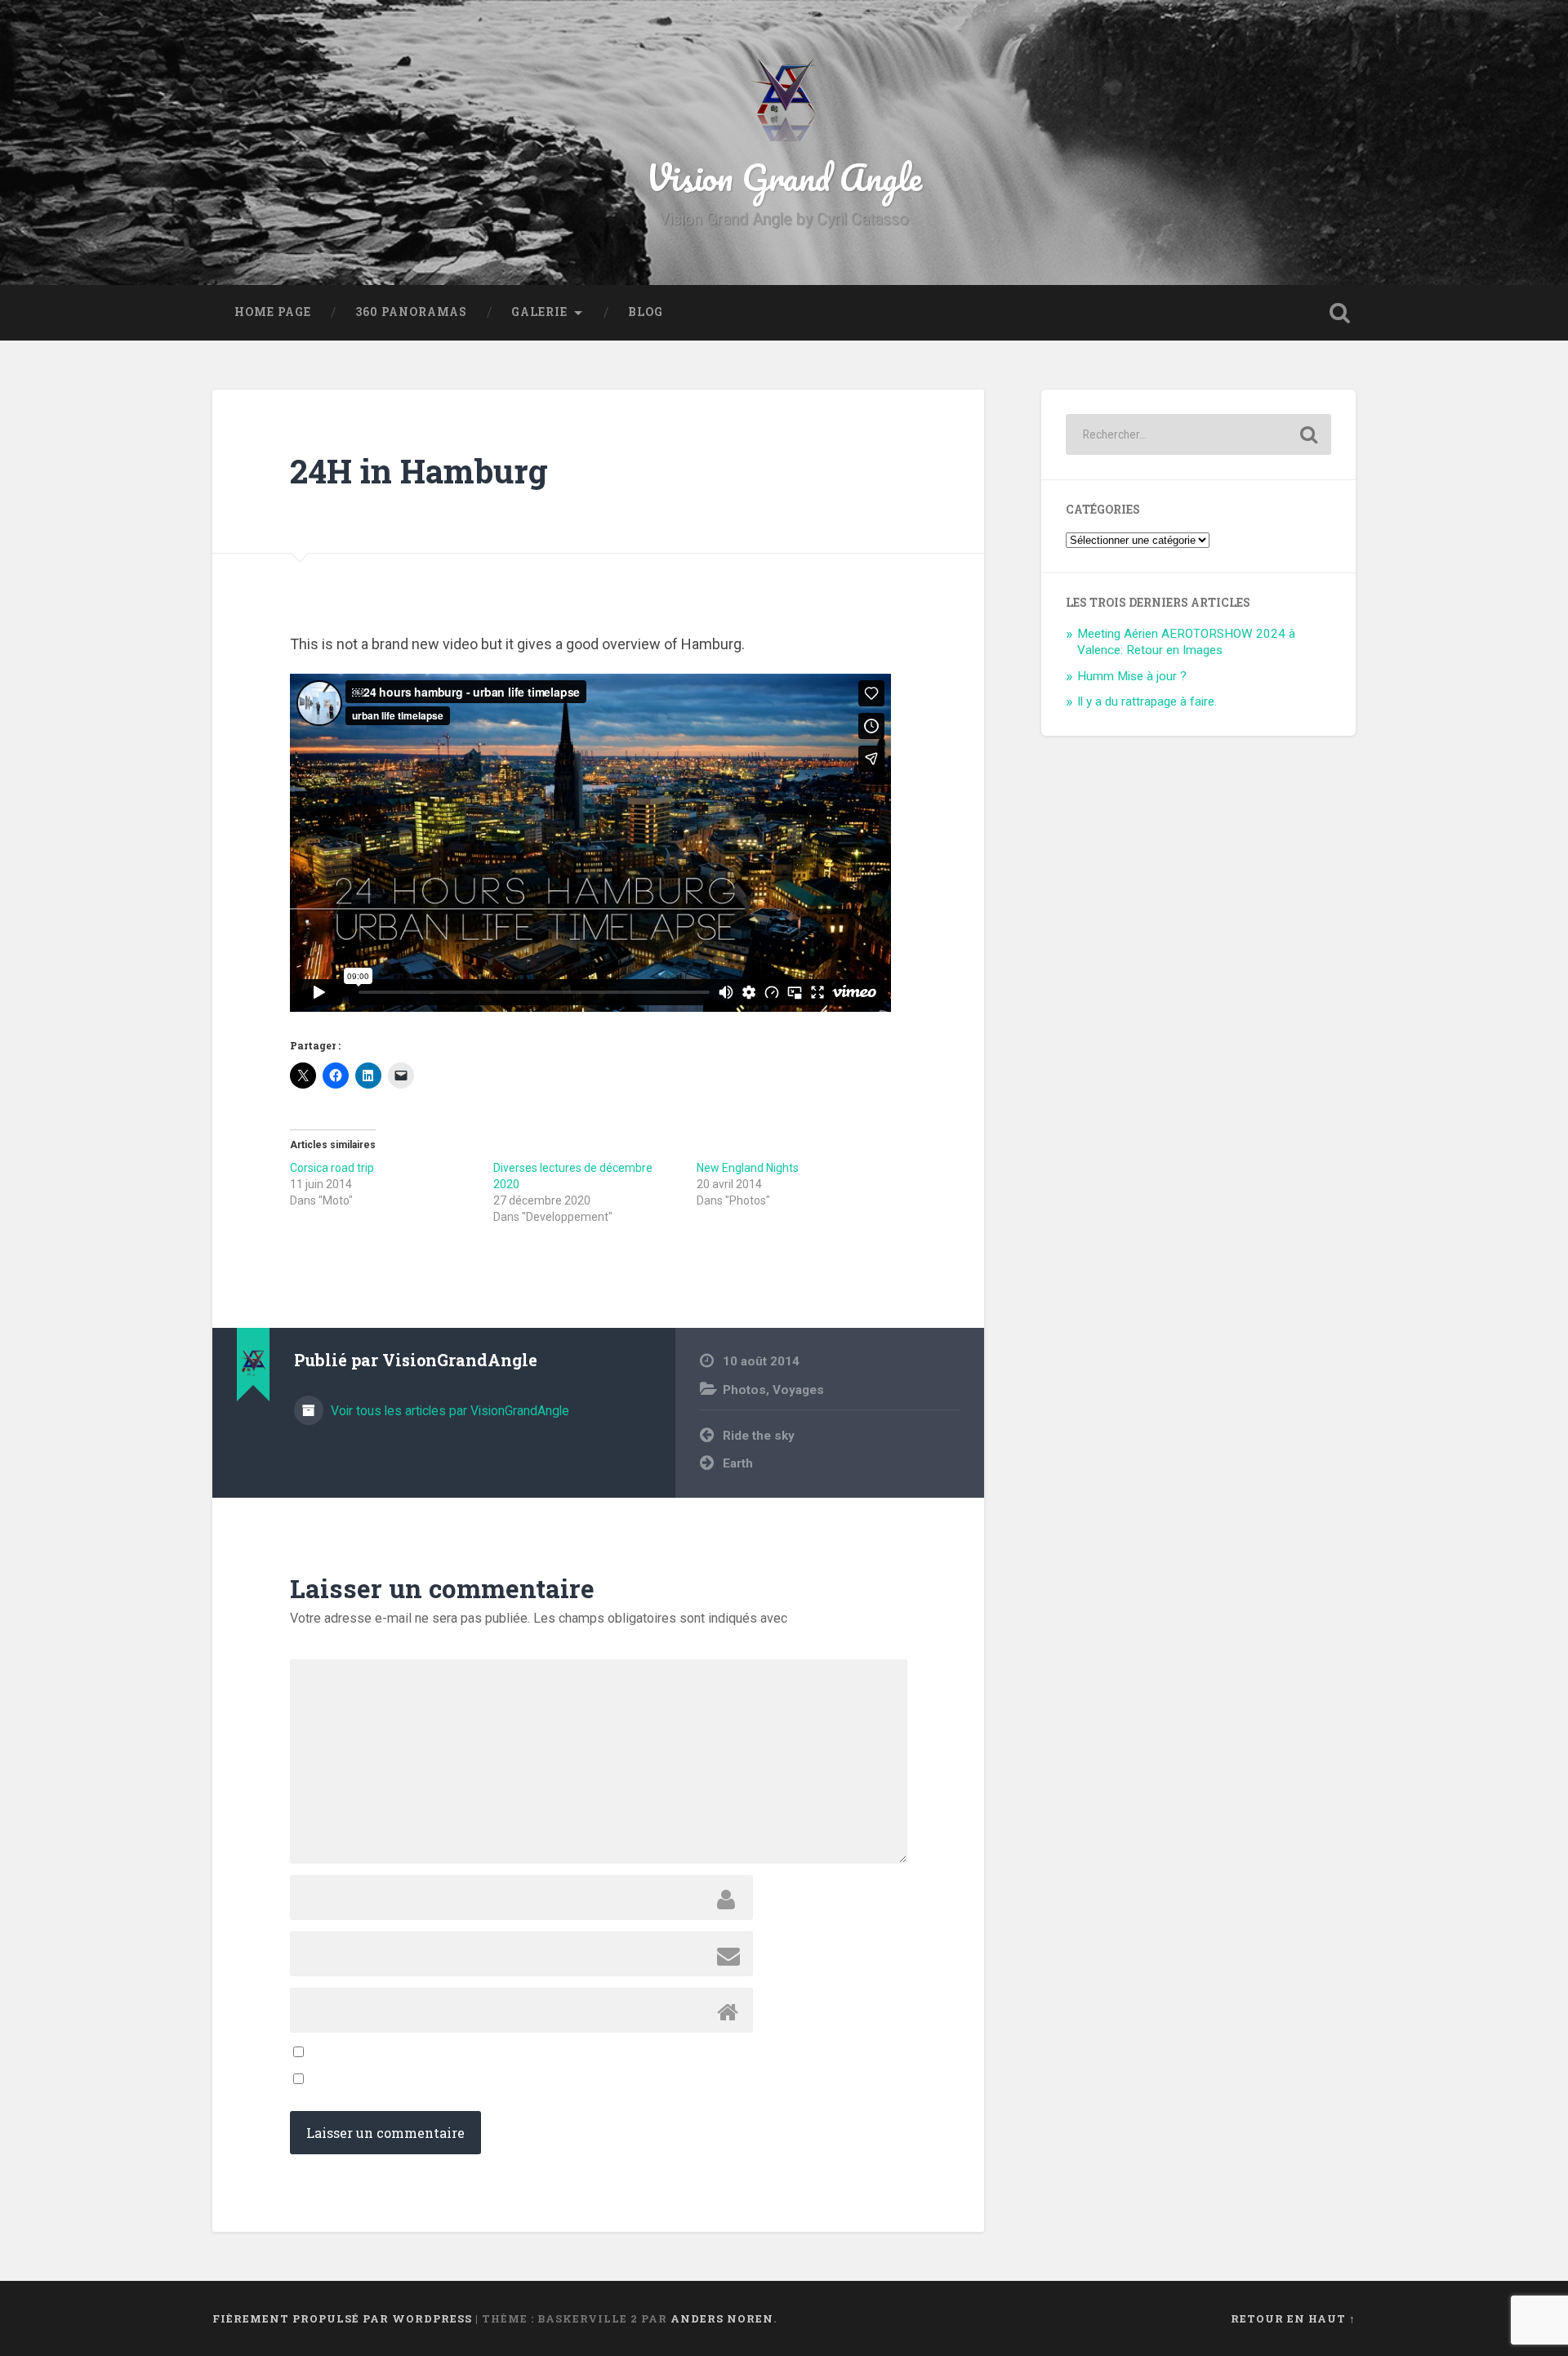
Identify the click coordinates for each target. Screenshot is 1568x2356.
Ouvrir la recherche (1339, 313)
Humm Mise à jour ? (1132, 676)
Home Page (273, 312)
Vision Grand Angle (784, 177)
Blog (646, 312)
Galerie (539, 312)
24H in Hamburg (419, 471)
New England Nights (748, 1168)
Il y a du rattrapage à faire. (1147, 701)
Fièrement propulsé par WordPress (342, 2318)
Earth (738, 1463)
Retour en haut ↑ (1293, 2318)
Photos (744, 1390)
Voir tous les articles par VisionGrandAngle (448, 1411)
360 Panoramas (411, 312)
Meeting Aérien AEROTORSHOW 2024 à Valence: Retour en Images (1186, 642)
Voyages (798, 1390)
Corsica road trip (332, 1168)
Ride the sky (759, 1436)
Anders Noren (722, 2318)
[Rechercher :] (1198, 434)
